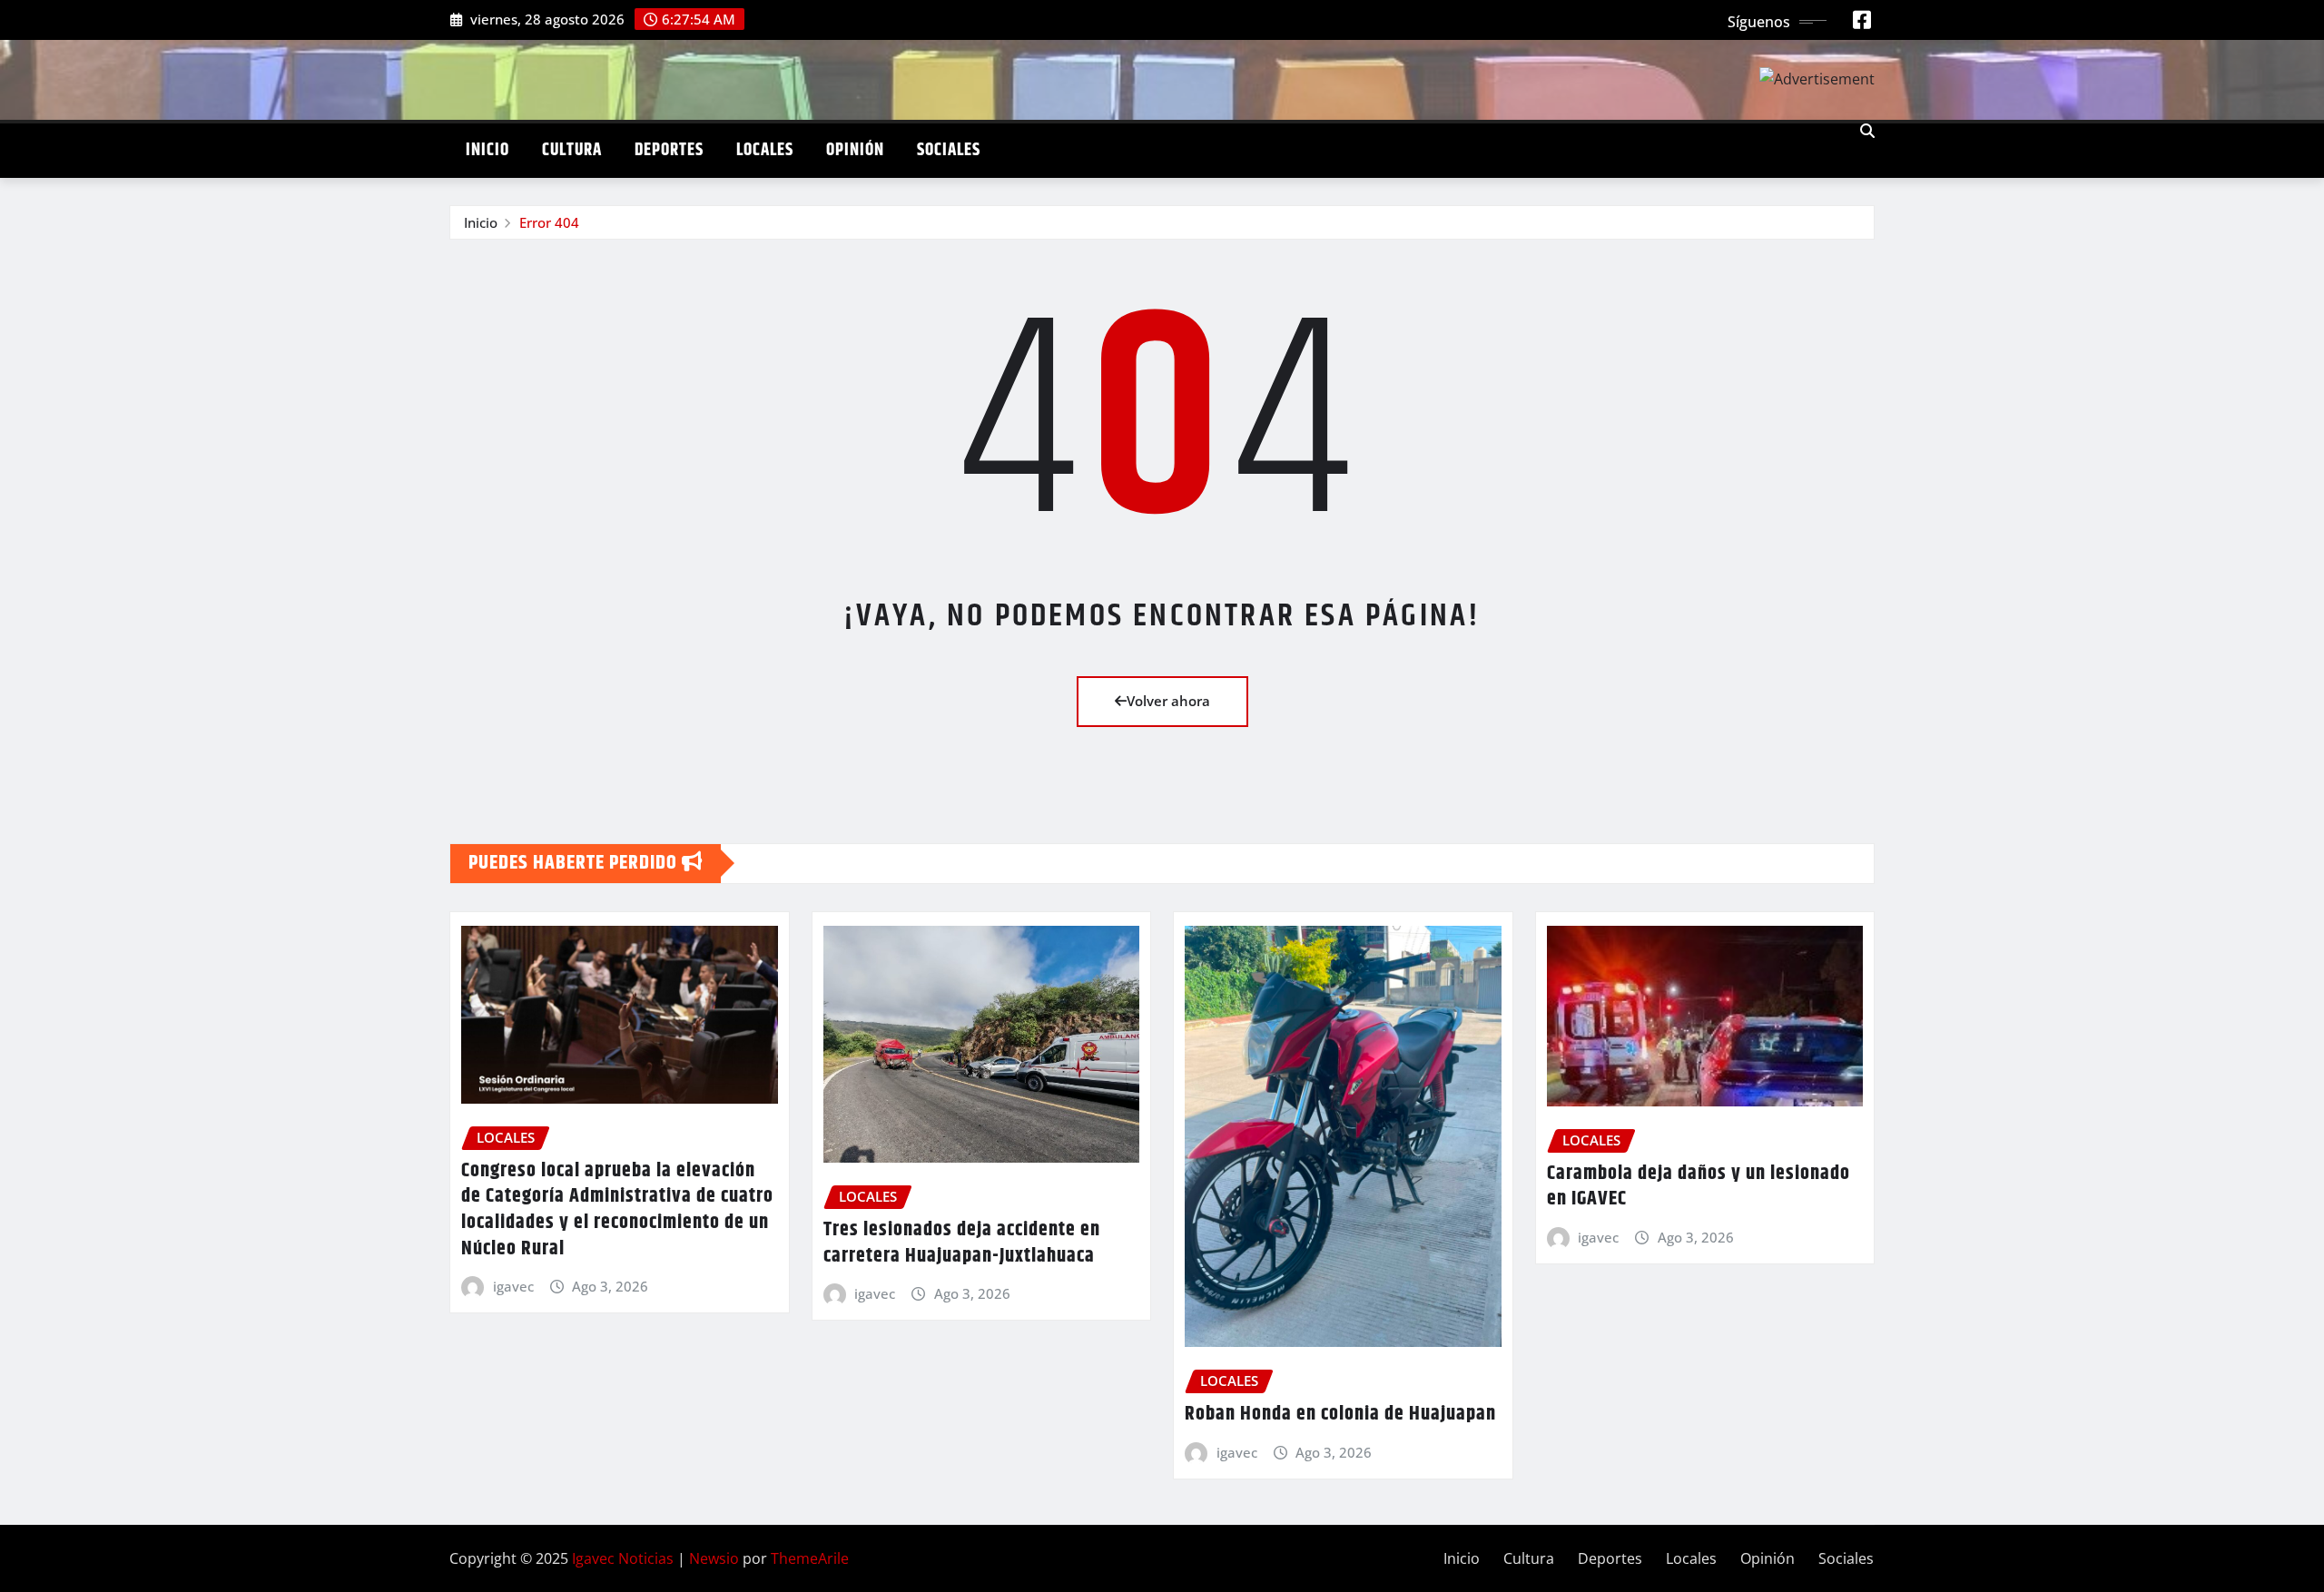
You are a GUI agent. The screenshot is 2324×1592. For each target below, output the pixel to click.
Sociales (949, 150)
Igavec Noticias (623, 1558)
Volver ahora (1168, 701)
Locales (765, 150)
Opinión (855, 150)
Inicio (487, 150)
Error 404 (549, 222)
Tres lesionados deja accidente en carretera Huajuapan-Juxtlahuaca (962, 1243)
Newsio (714, 1558)
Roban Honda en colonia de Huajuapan (1340, 1414)
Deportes (669, 150)
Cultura (572, 150)
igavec (513, 1286)
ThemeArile (810, 1558)
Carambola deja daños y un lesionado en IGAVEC (1699, 1187)
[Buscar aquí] (1867, 131)
